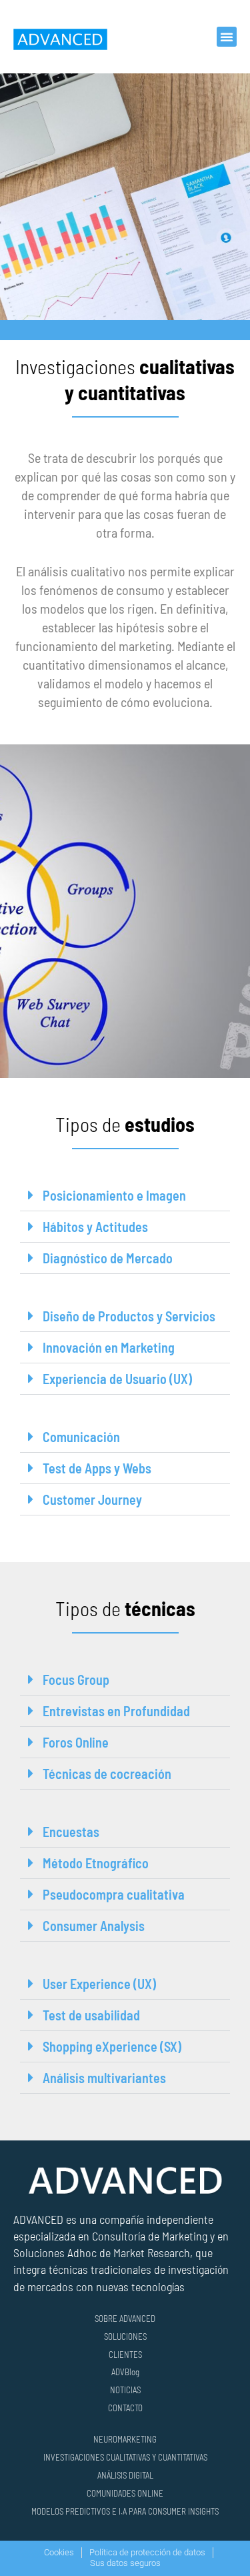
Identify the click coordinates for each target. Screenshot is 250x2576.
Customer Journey (92, 1499)
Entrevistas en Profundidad (116, 1711)
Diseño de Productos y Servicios (129, 1316)
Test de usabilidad (91, 2015)
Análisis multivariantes (104, 2078)
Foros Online (76, 1742)
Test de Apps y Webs (97, 1468)
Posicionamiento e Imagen (114, 1195)
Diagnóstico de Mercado (108, 1258)
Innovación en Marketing (109, 1347)
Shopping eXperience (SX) (112, 2046)
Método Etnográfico (96, 1863)
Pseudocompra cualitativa (114, 1894)
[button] (227, 37)
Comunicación (81, 1437)
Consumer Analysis (94, 1926)
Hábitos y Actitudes (95, 1227)
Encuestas (71, 1832)
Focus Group (76, 1680)
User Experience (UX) (99, 1984)
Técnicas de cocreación (107, 1774)
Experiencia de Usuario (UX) (117, 1379)
